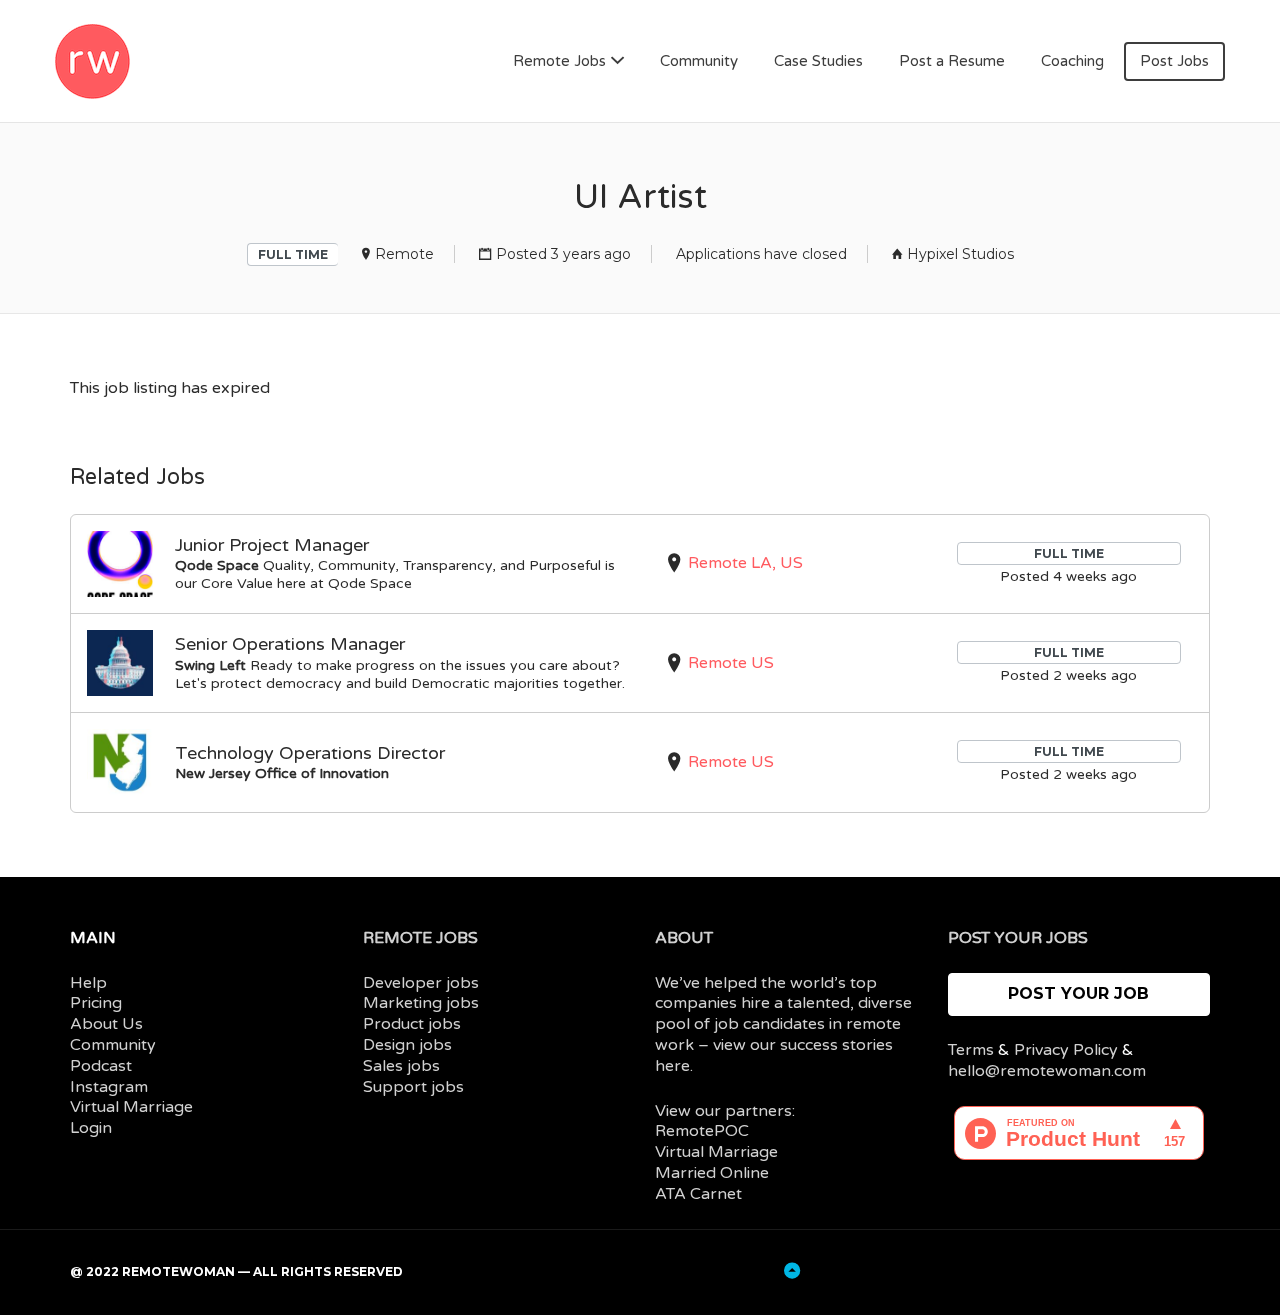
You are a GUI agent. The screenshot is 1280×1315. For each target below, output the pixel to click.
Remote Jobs (559, 61)
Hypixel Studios (960, 254)
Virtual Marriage (131, 1107)
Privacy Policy (1066, 1050)
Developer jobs (421, 983)
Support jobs (413, 1087)
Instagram (109, 1087)
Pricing (96, 1003)
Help (88, 983)
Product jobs (412, 1024)
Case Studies (818, 61)
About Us (106, 1024)
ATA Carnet (698, 1194)
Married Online (712, 1173)
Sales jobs (401, 1066)
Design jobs (407, 1045)
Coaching (1072, 61)
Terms (971, 1050)
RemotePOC (702, 1131)
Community (699, 61)
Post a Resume (952, 61)
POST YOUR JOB (1078, 993)
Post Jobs (1174, 61)
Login (91, 1128)
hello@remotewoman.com (1047, 1071)
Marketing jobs (421, 1003)
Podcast (101, 1066)
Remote (404, 254)
